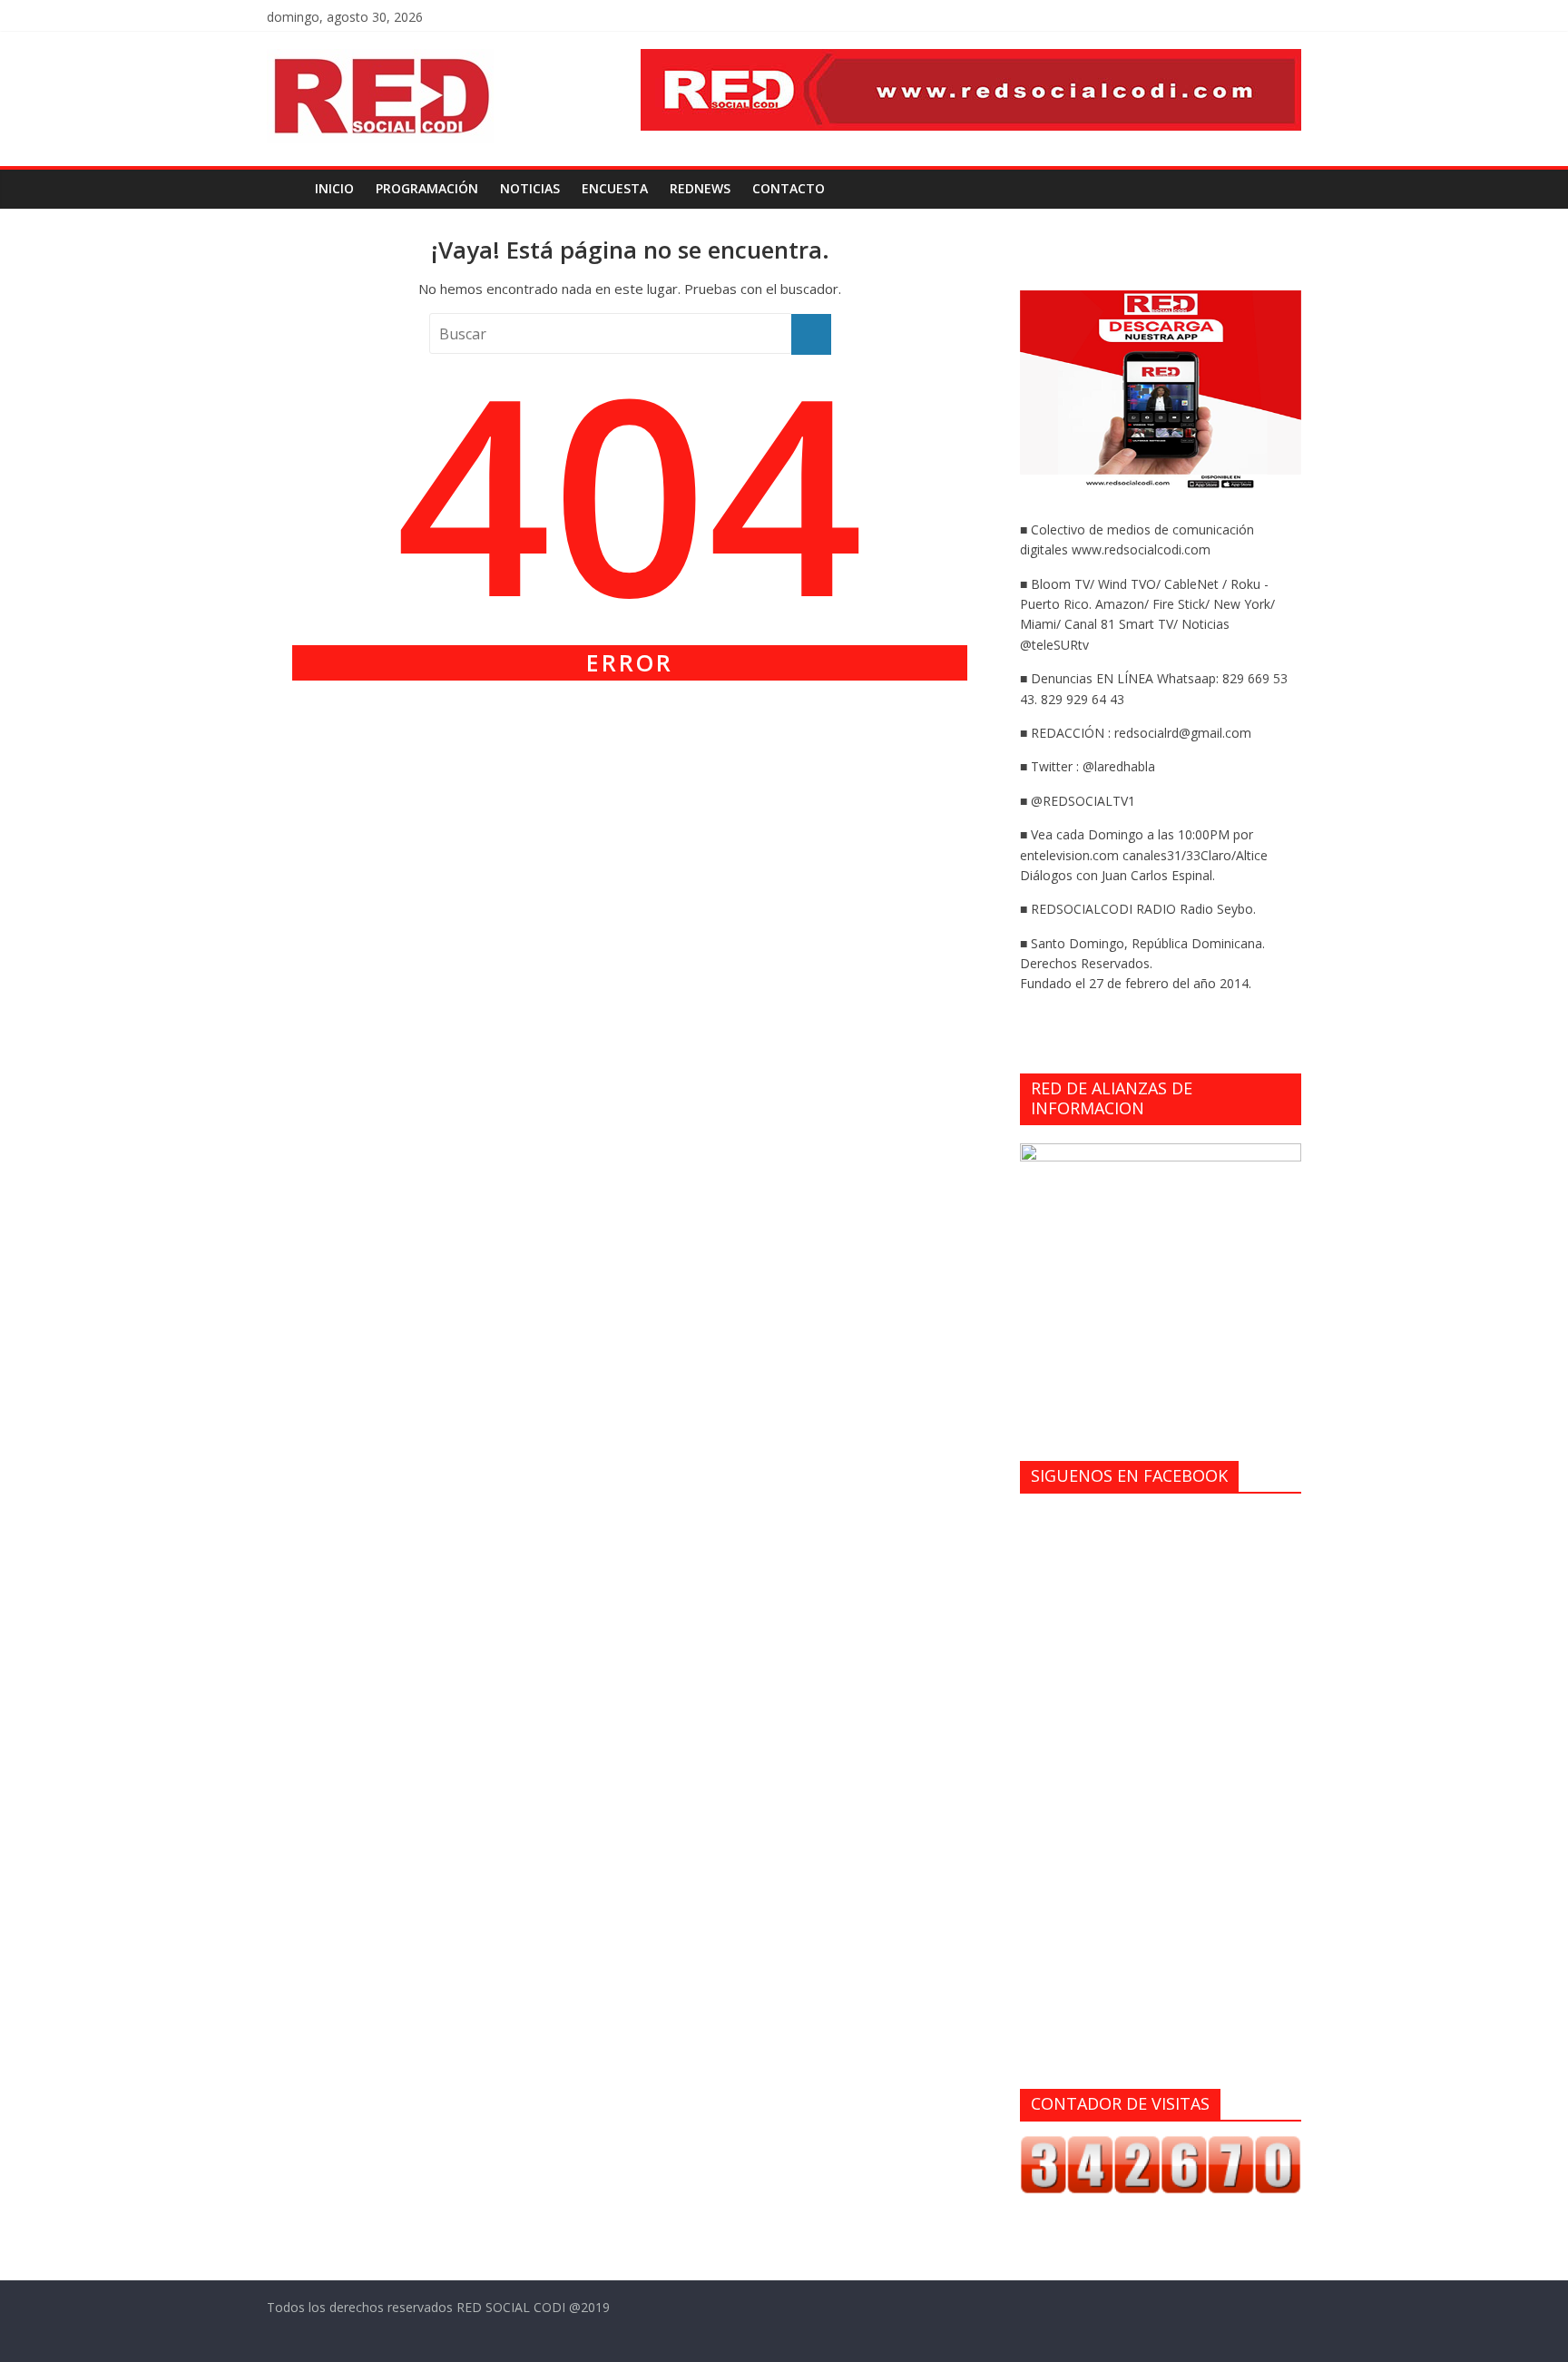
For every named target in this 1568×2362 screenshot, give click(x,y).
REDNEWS (700, 188)
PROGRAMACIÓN (427, 188)
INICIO (334, 188)
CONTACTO (789, 188)
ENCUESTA (615, 188)
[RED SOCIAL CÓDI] (285, 189)
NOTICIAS (530, 188)
